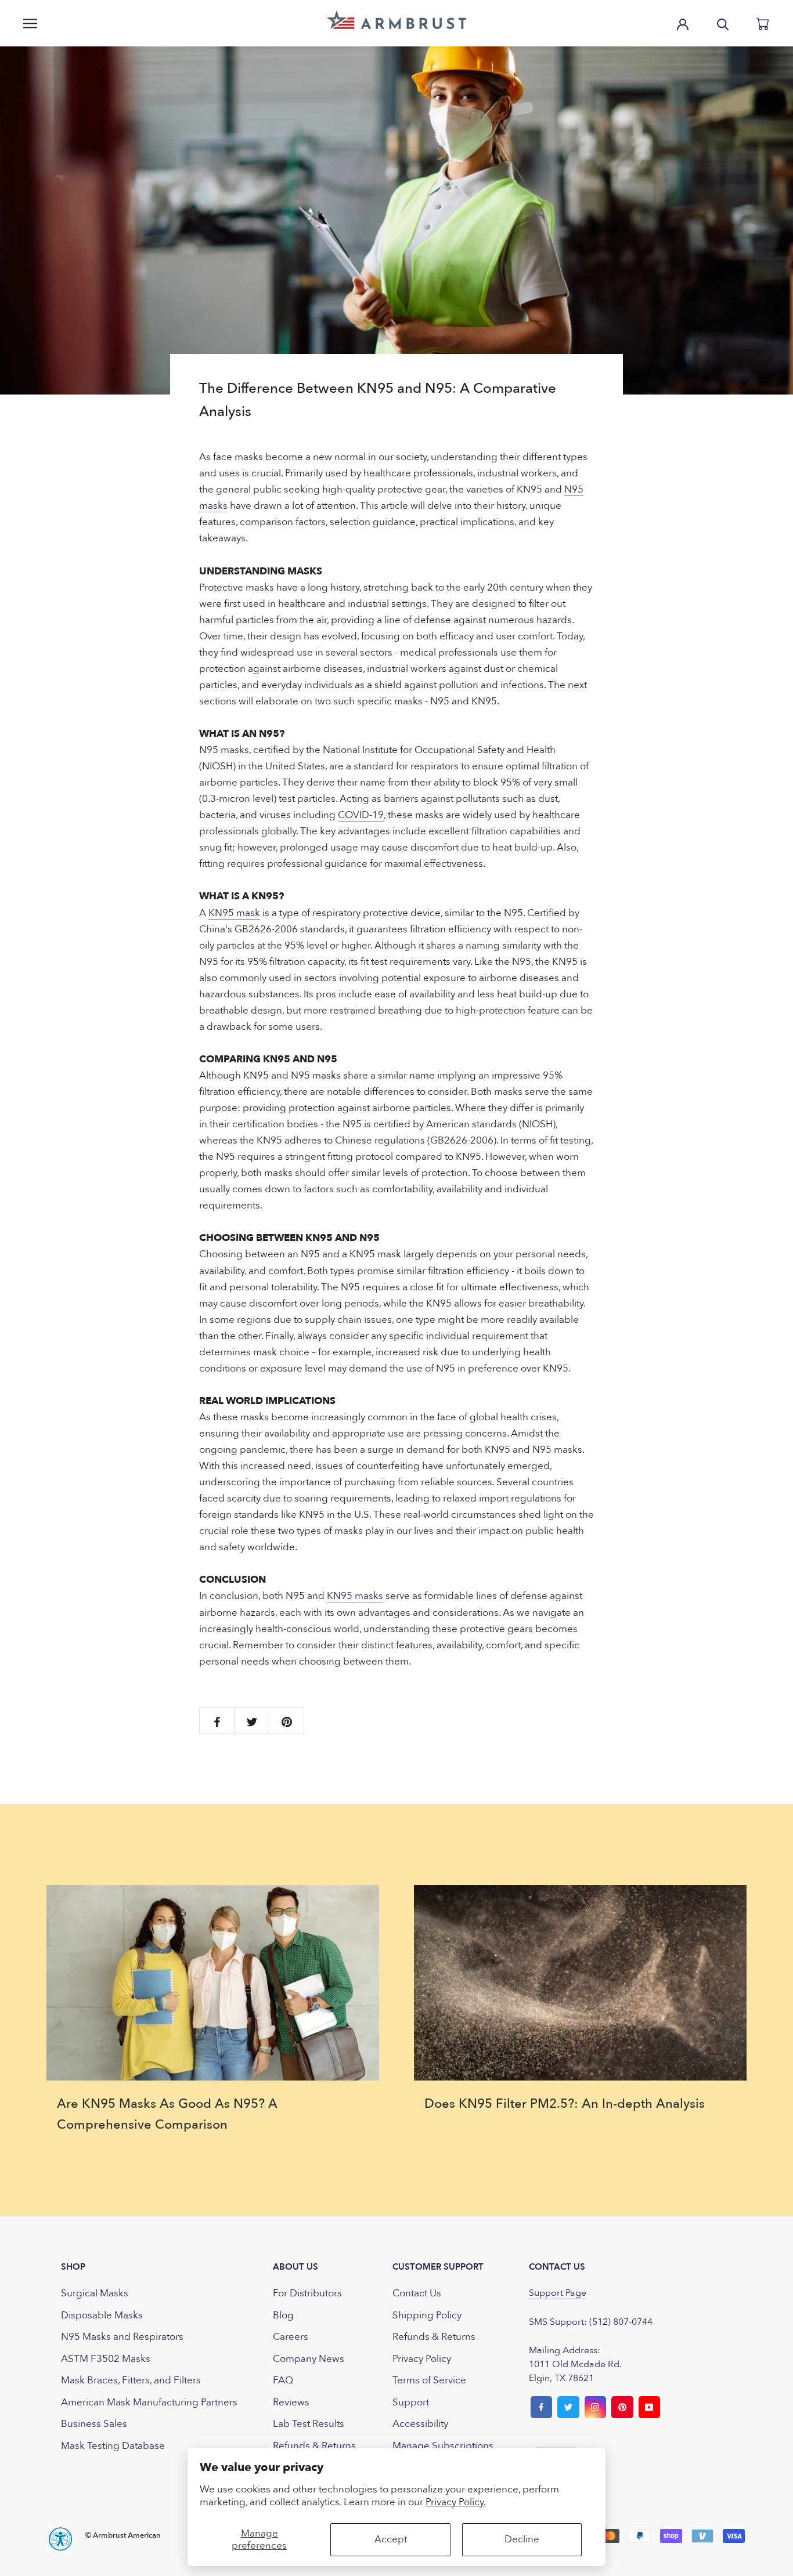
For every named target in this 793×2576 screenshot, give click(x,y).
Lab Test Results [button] (309, 2424)
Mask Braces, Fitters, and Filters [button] (131, 2380)
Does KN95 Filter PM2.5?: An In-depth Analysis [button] (565, 2104)
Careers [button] (291, 2337)
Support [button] (411, 2402)
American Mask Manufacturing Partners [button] (149, 2402)
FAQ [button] (283, 2380)
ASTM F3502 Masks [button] (106, 2359)
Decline (522, 2539)
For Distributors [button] (307, 2293)
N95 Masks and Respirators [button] (122, 2337)
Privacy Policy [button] (422, 2359)
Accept (391, 2539)
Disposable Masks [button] (102, 2315)
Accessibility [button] (420, 2424)
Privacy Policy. (456, 2502)
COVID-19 (361, 815)
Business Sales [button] (94, 2424)
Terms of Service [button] (429, 2380)
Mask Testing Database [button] (113, 2446)
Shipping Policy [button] (427, 2315)
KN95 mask (234, 913)
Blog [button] (283, 2315)
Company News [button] (309, 2359)
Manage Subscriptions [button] (443, 2446)
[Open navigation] (30, 23)
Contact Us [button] (417, 2293)
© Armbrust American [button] (123, 2535)
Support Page (558, 2293)
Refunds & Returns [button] (314, 2446)
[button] (396, 20)
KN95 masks (355, 1596)
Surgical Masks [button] (95, 2293)
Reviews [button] (291, 2402)
